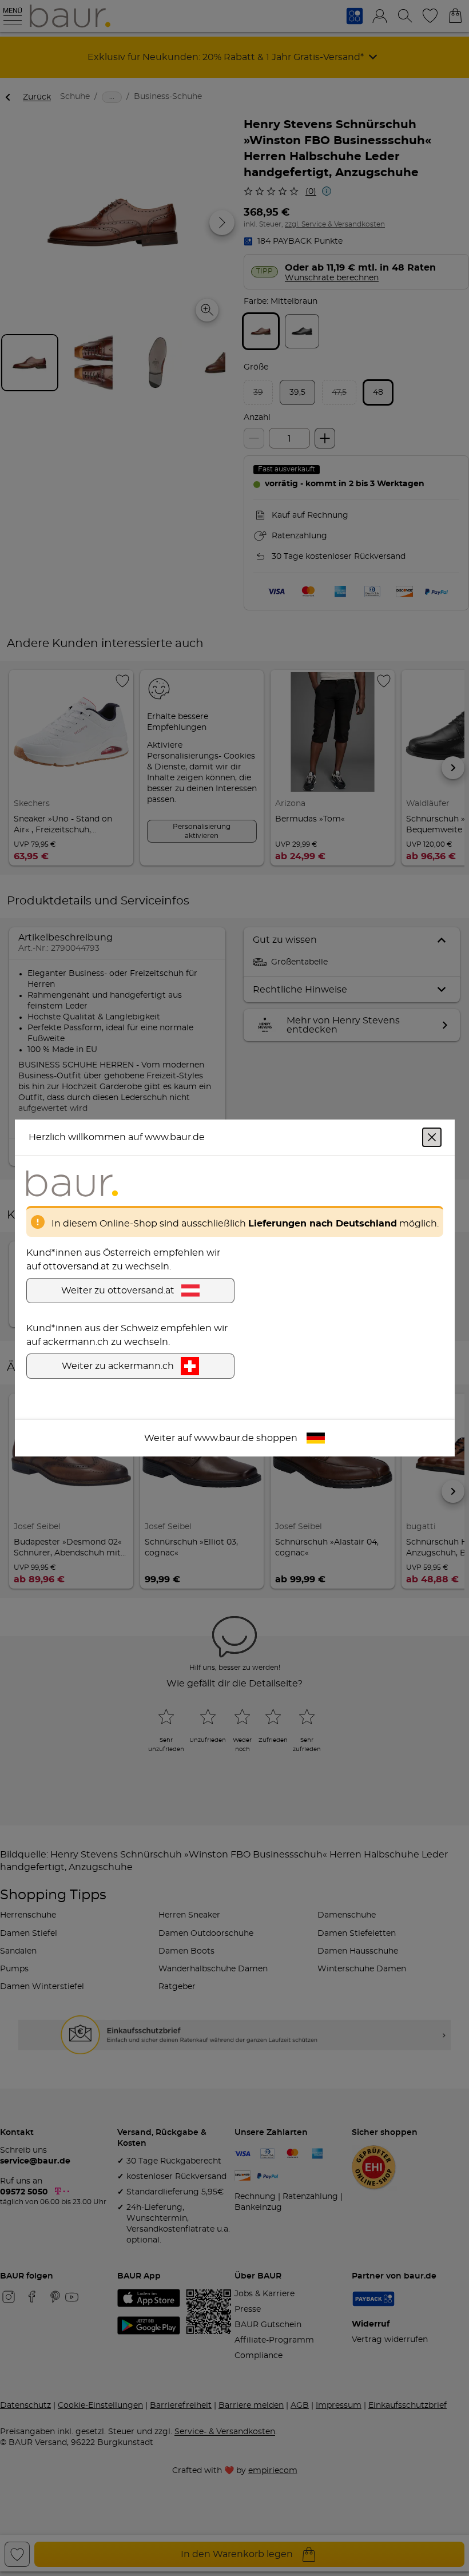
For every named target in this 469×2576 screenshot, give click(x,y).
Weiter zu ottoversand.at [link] (118, 1291)
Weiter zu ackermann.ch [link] (118, 1366)
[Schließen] (432, 1137)
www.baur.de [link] (224, 1438)
